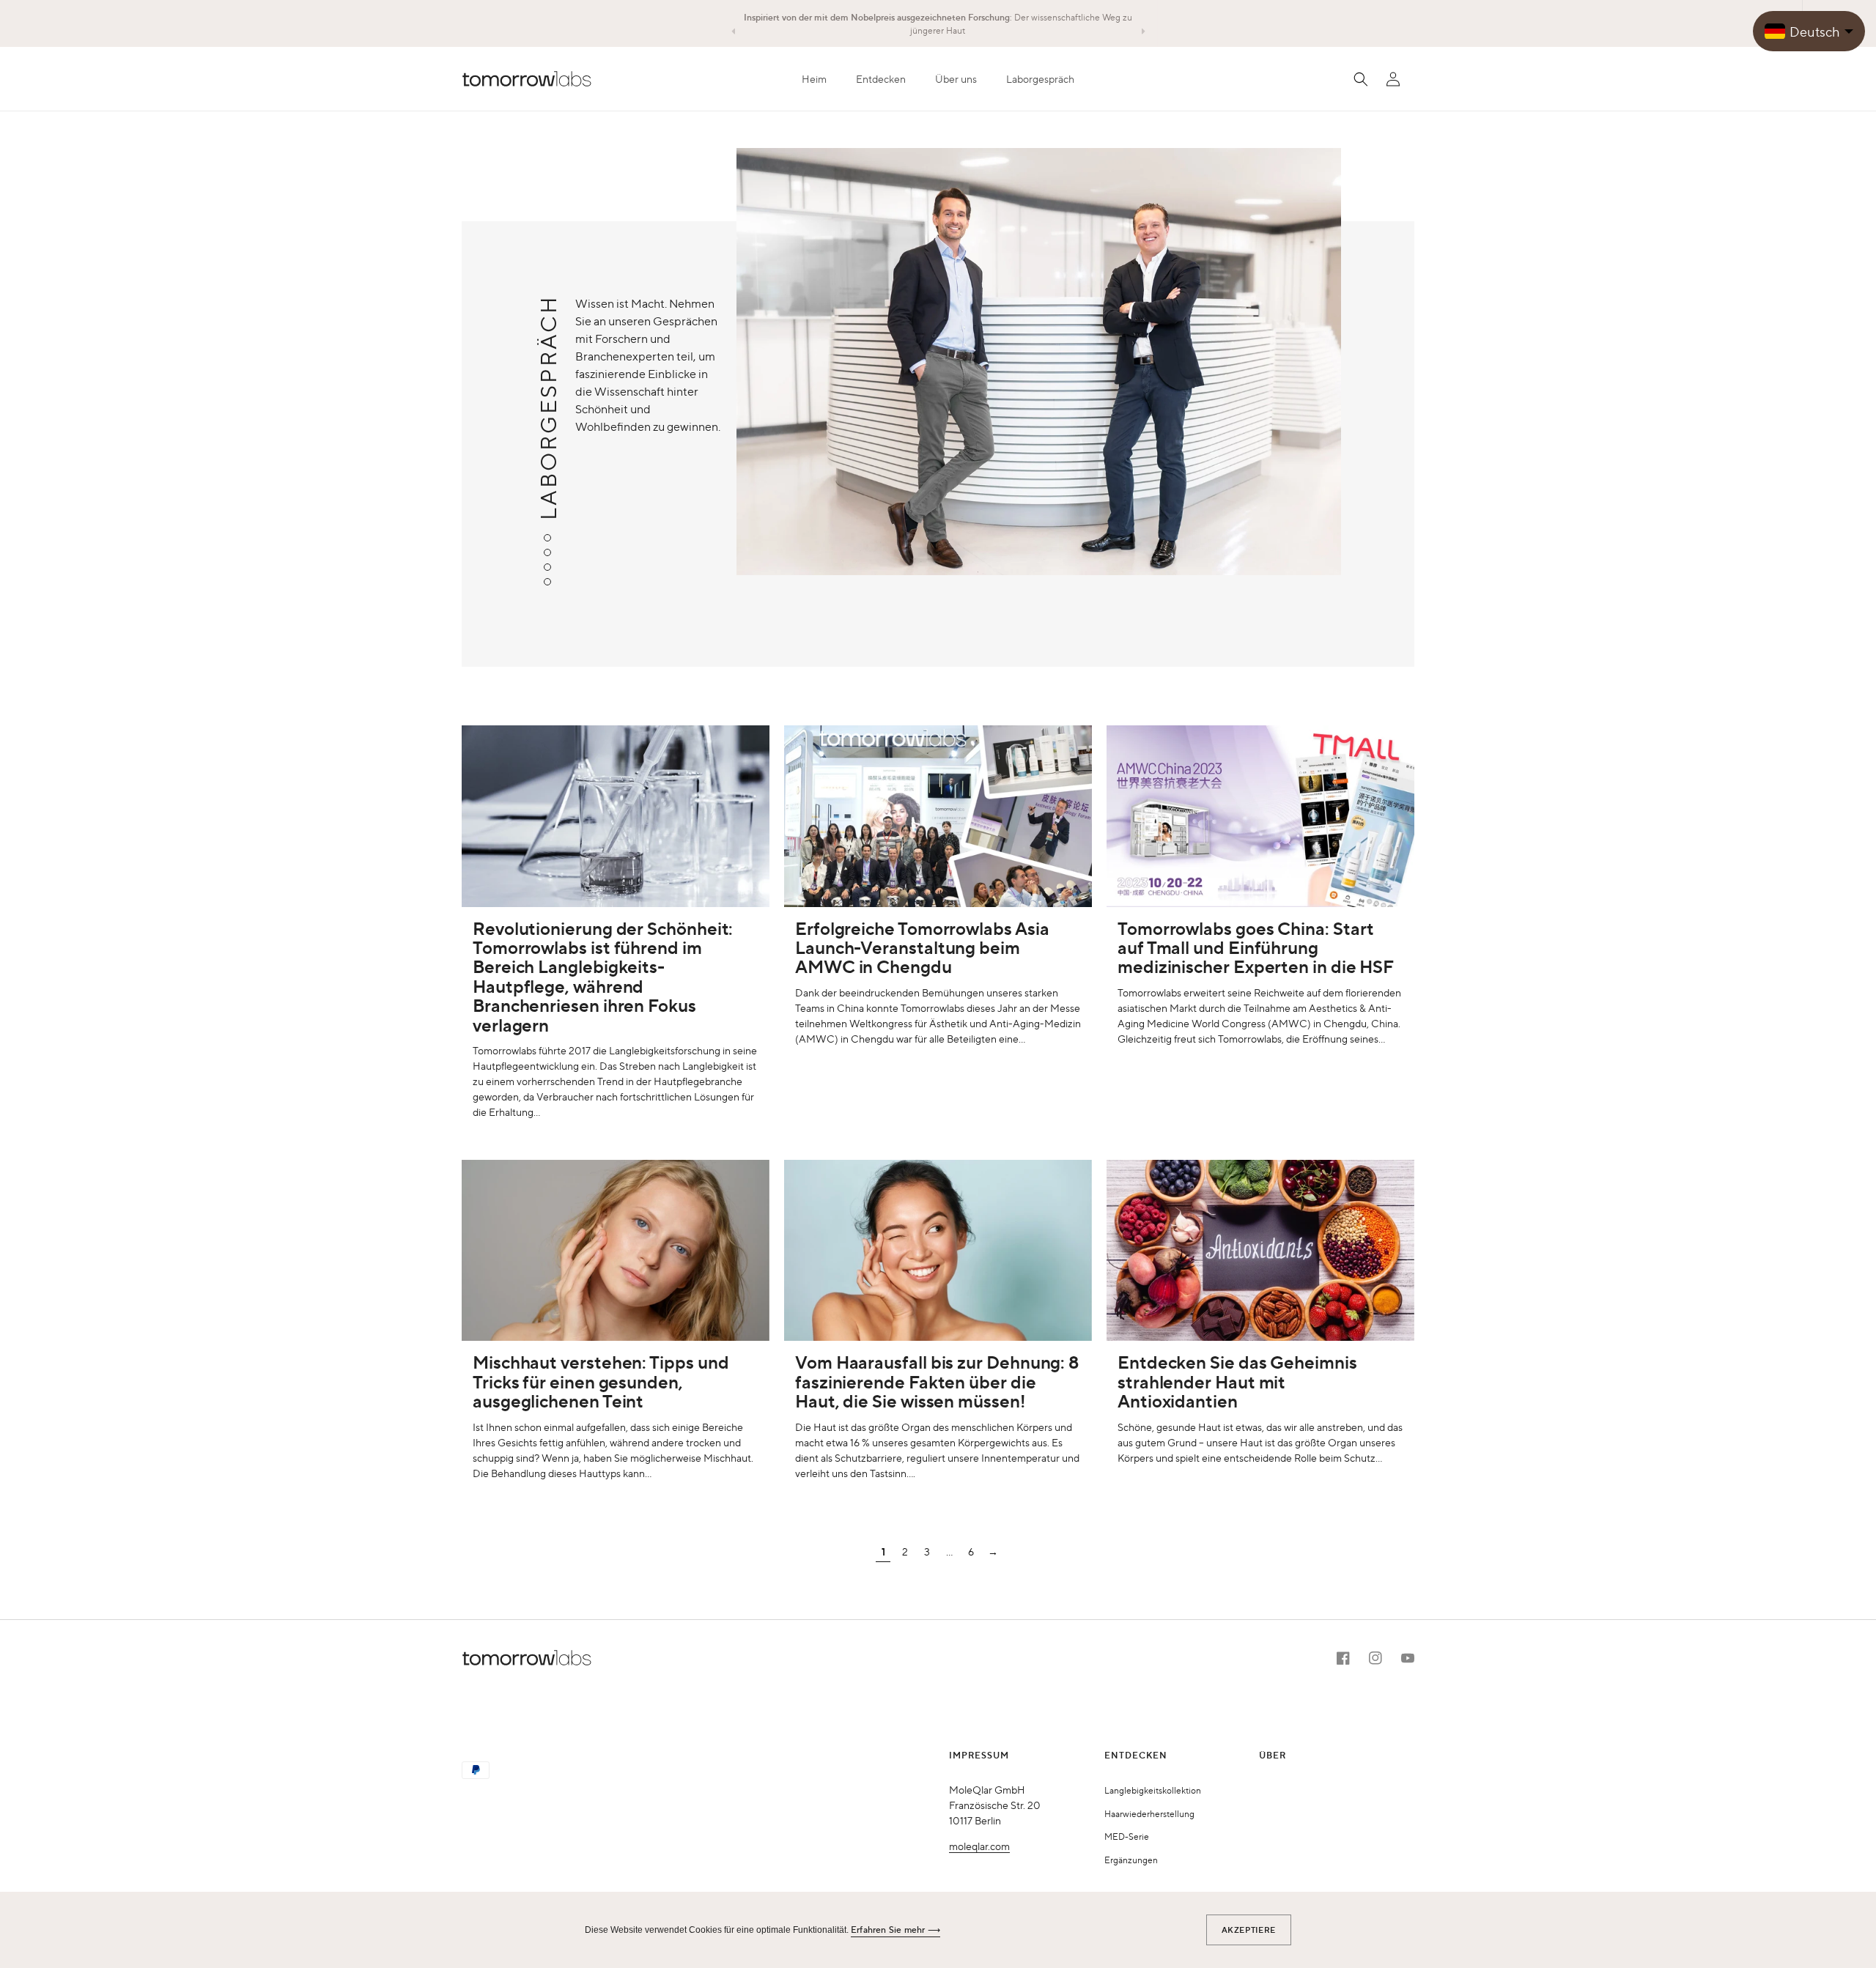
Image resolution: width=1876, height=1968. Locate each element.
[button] (881, 79)
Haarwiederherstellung (1149, 1813)
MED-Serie (1127, 1836)
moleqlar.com (979, 1846)
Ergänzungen (1131, 1860)
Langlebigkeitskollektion (1153, 1790)
